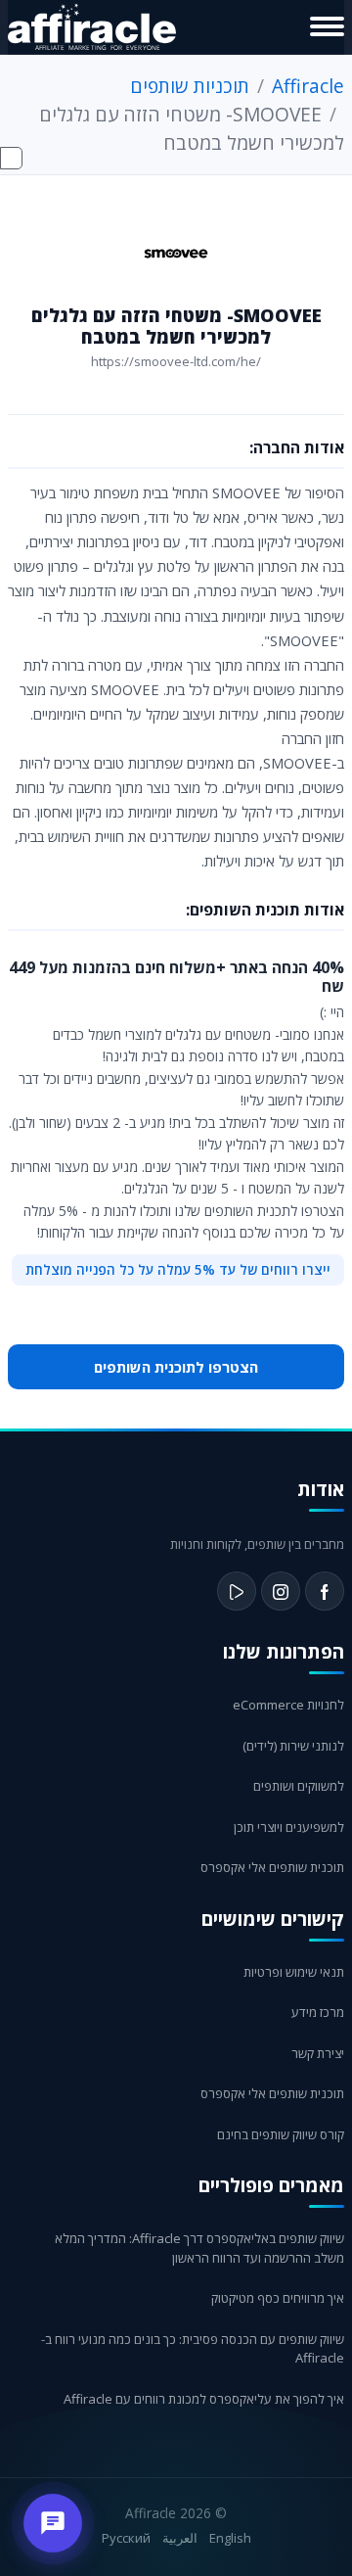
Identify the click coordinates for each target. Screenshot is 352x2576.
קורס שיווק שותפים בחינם (281, 2134)
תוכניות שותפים (190, 86)
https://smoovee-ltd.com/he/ (176, 361)
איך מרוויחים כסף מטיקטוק (278, 2298)
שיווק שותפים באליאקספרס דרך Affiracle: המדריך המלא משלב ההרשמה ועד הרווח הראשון (199, 2248)
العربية (180, 2538)
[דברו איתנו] (53, 2523)
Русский (126, 2538)
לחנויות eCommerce (288, 1705)
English (230, 2538)
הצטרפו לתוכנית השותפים (176, 1367)
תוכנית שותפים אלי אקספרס (272, 1867)
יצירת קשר (318, 2053)
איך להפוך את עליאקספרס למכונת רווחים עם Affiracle (204, 2399)
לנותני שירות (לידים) (293, 1746)
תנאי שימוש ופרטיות (294, 1972)
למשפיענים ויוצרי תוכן (289, 1827)
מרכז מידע (318, 2012)
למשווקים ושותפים (299, 1786)
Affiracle (308, 86)
